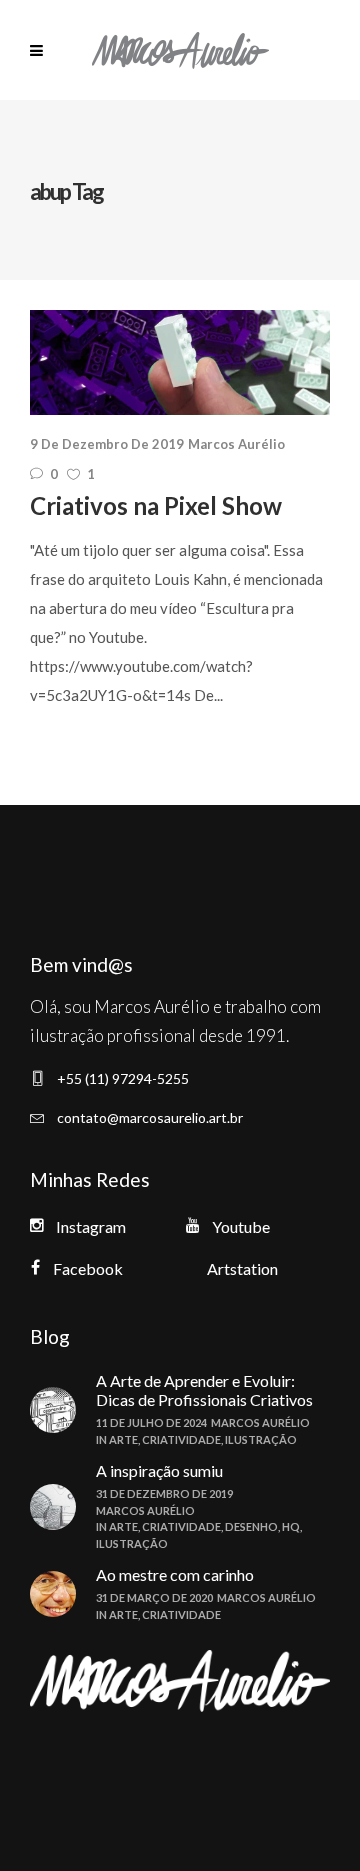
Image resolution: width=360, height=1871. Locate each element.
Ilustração (261, 1439)
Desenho (251, 1526)
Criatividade (181, 1439)
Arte (123, 1439)
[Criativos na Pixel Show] (180, 362)
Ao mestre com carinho (175, 1574)
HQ (291, 1526)
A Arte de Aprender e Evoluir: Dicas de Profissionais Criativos (204, 1390)
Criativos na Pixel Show (156, 505)
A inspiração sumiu (159, 1470)
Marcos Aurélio (236, 444)
